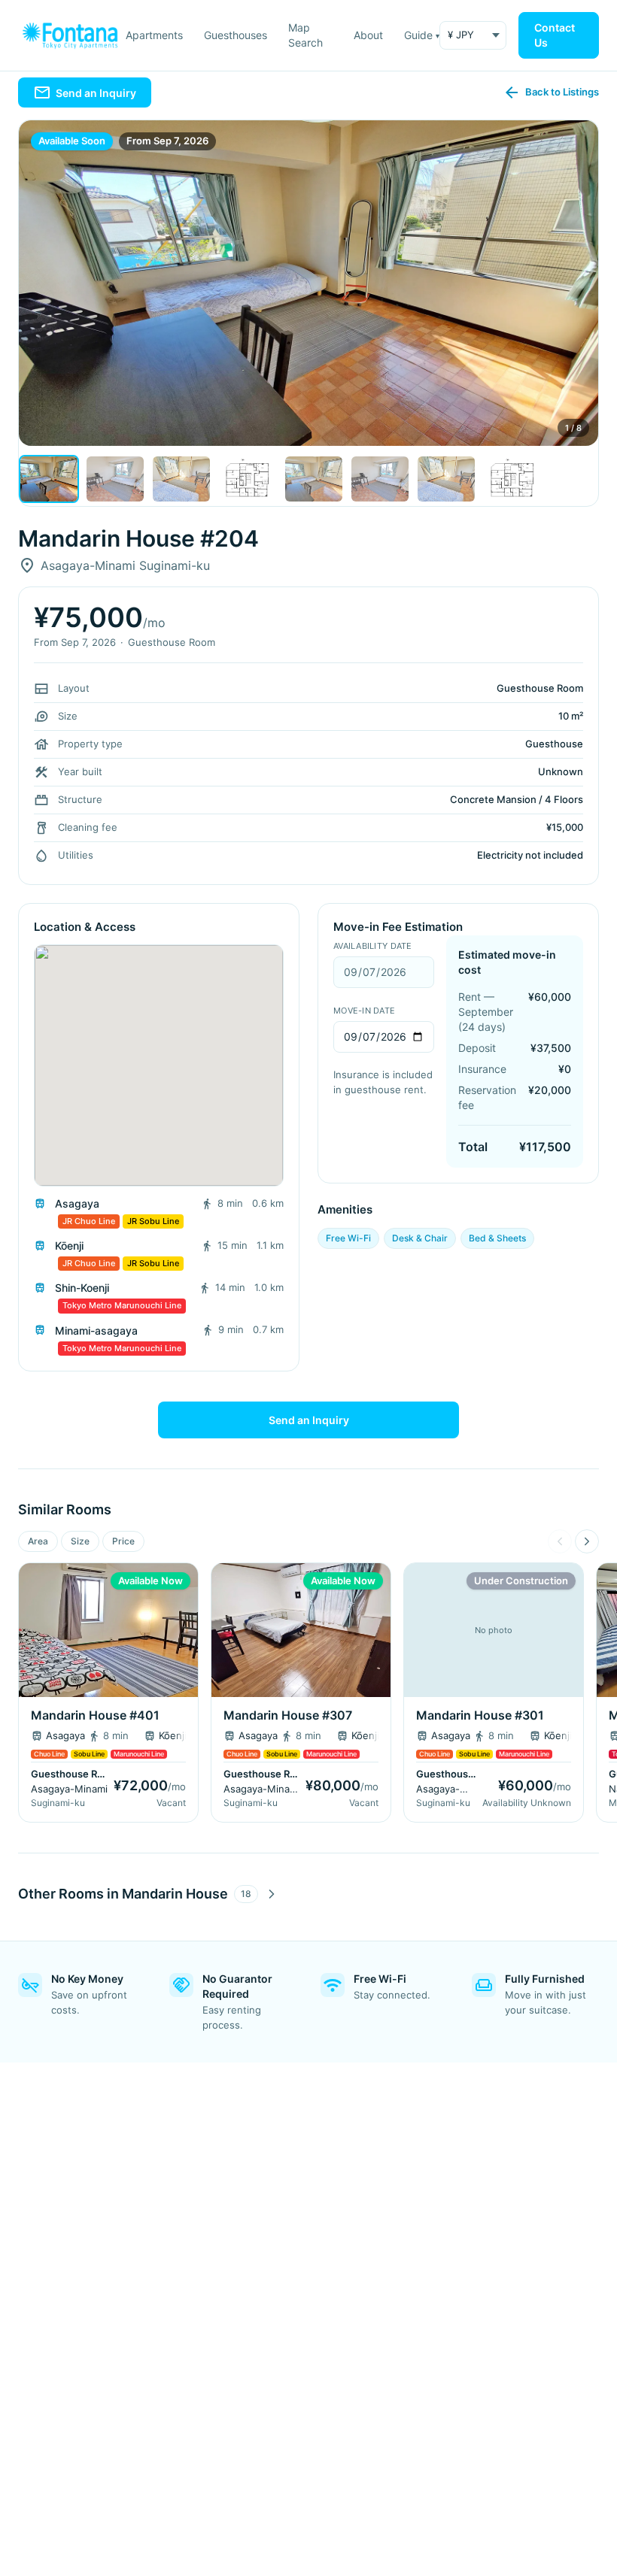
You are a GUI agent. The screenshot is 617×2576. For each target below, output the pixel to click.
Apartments (154, 35)
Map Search (305, 35)
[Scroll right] (587, 1541)
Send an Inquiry (309, 1420)
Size (80, 1541)
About (368, 35)
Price (123, 1541)
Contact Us (555, 35)
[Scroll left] (560, 1541)
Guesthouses (236, 35)
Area (38, 1541)
